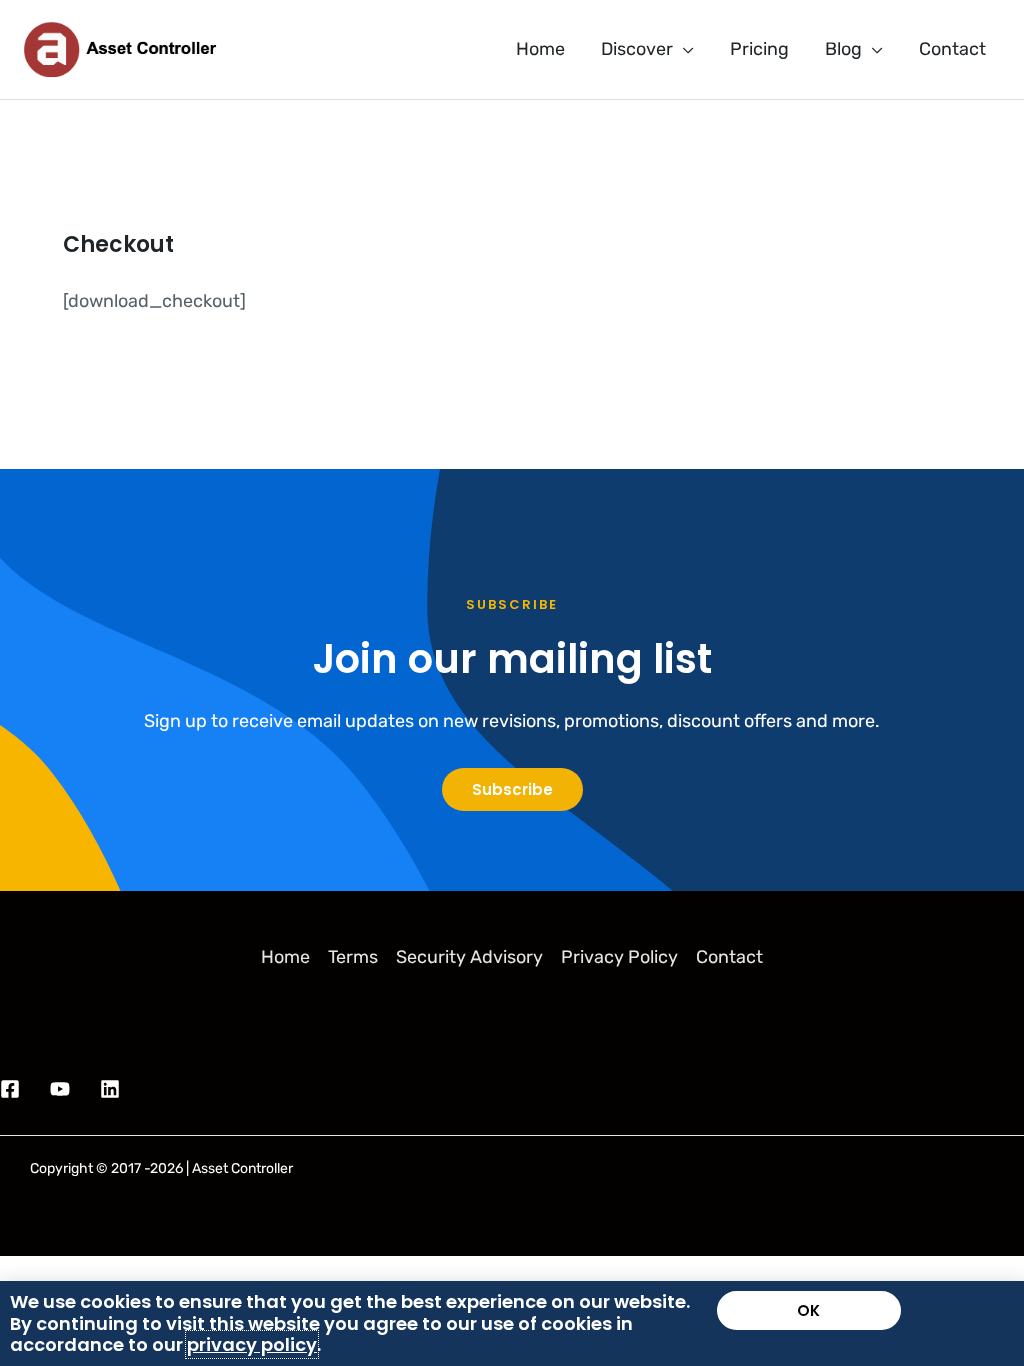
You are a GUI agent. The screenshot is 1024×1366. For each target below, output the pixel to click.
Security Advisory (469, 957)
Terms (353, 957)
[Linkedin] (110, 1089)
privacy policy (252, 1344)
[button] (683, 49)
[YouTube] (60, 1089)
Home (285, 957)
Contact (729, 957)
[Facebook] (10, 1089)
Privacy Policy (619, 957)
